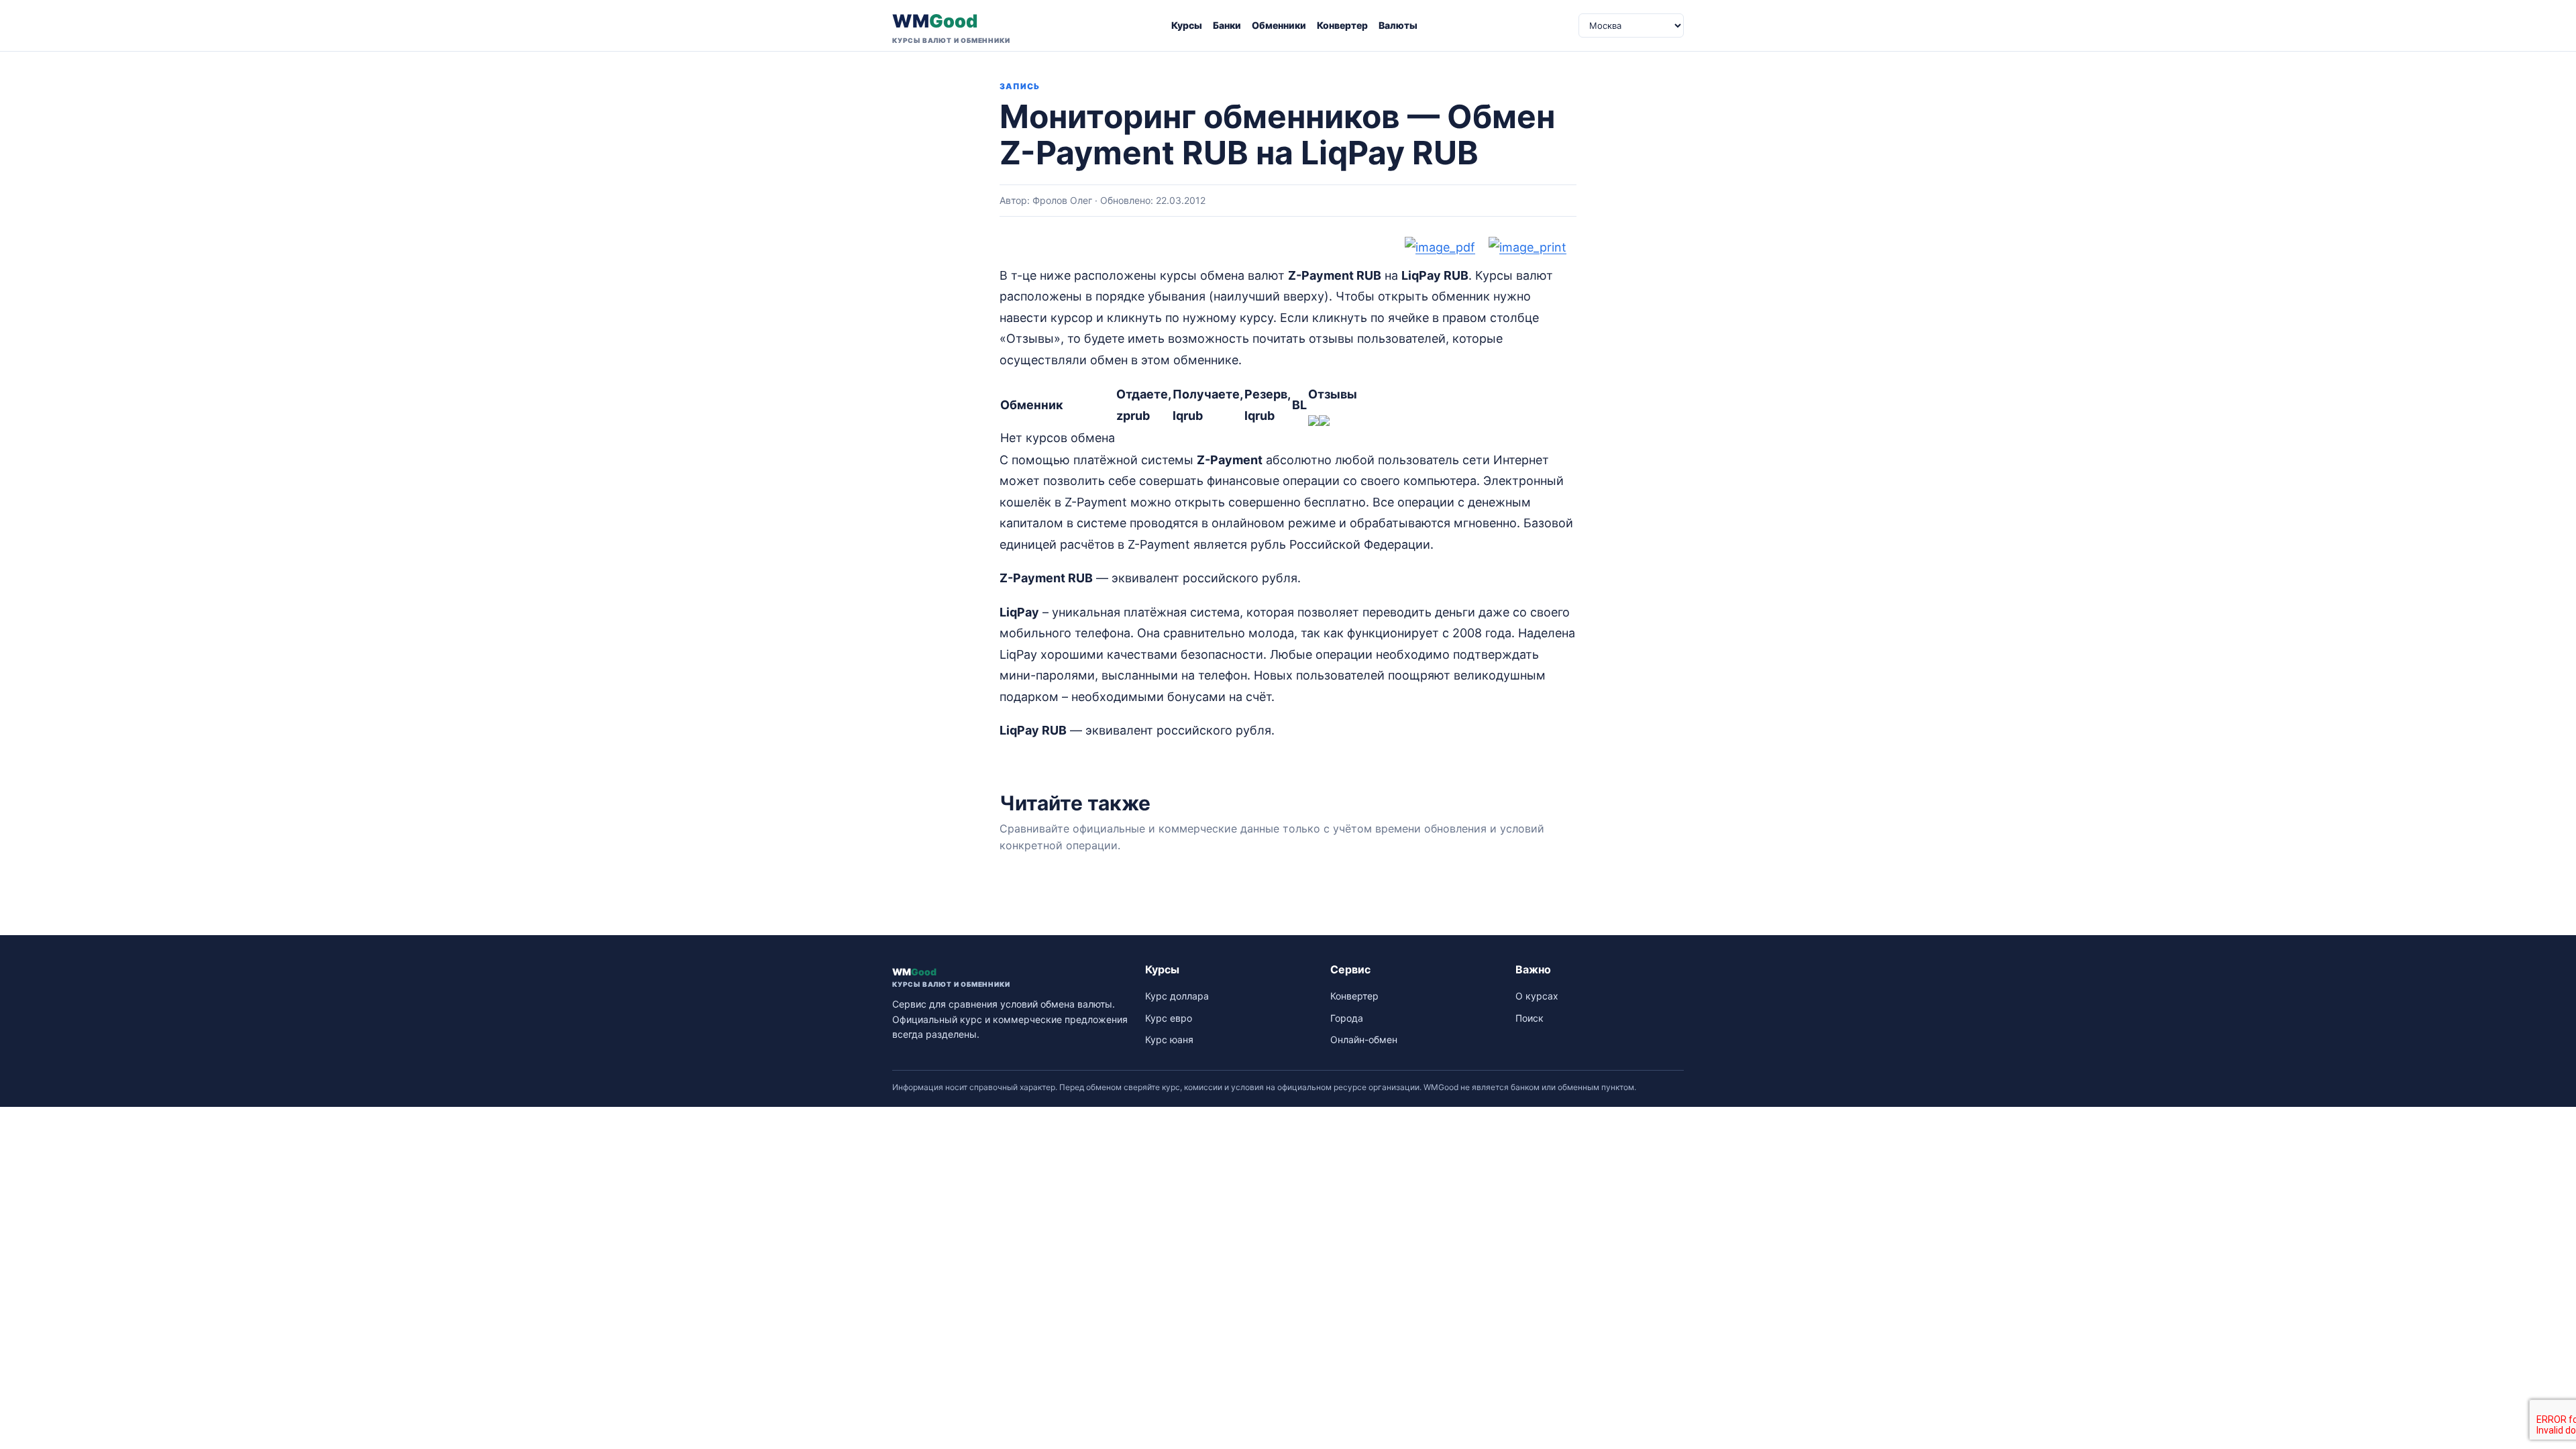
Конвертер (1342, 25)
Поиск (1529, 1018)
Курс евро (1169, 1018)
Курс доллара (1177, 996)
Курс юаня (1169, 1039)
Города (1347, 1018)
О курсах (1537, 996)
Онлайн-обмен (1364, 1039)
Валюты (1398, 25)
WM (951, 27)
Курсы (1187, 25)
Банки (1227, 25)
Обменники (1279, 25)
